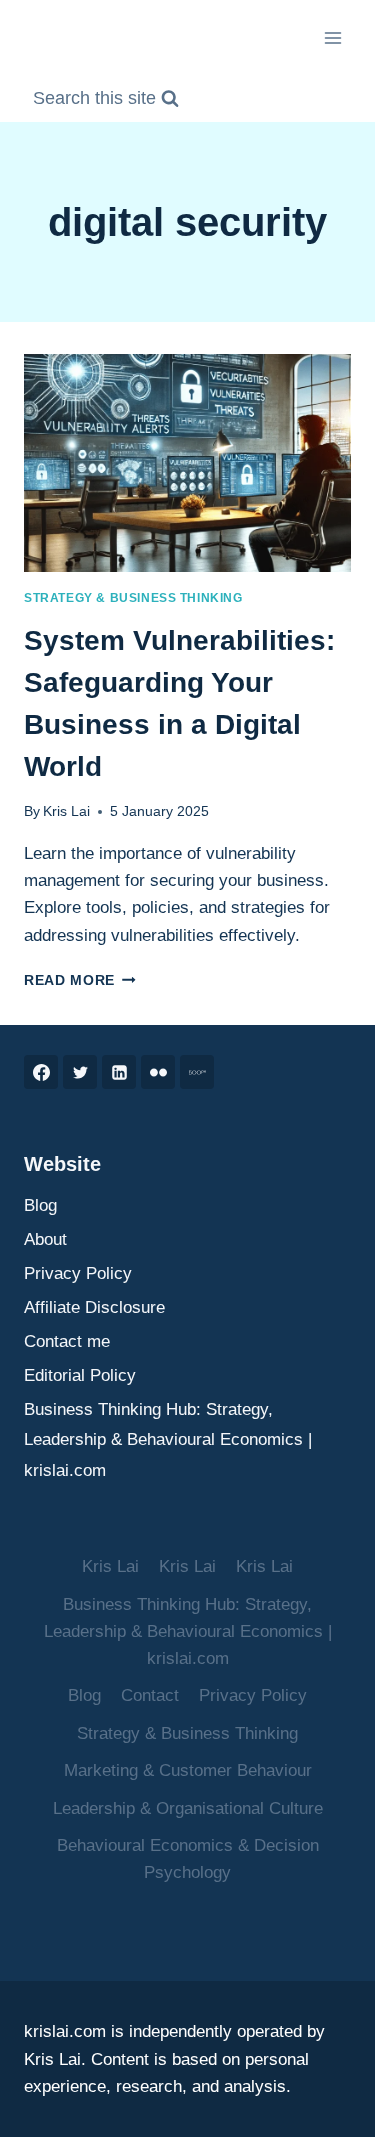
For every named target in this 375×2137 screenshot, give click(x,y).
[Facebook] (41, 1072)
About (45, 1239)
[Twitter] (80, 1072)
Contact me (67, 1341)
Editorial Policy (80, 1375)
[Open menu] (332, 37)
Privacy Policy (78, 1273)
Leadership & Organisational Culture (188, 1808)
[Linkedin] (119, 1072)
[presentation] (187, 463)
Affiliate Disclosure (94, 1307)
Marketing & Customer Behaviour (188, 1770)
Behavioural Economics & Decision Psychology (188, 1859)
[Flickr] (158, 1072)
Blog (40, 1205)
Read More (80, 980)
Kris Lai (66, 811)
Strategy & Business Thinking (133, 598)
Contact (150, 1695)
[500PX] (197, 1072)
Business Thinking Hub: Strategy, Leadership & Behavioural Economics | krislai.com (168, 1440)
